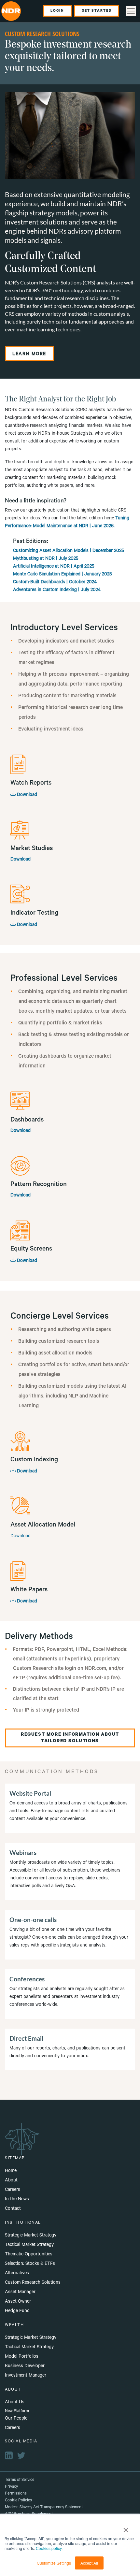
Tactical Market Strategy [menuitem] (29, 2245)
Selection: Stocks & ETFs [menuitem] (30, 2264)
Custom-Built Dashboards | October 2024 (55, 583)
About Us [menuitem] (15, 2403)
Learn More (29, 355)
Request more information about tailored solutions (70, 1738)
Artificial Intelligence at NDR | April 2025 (54, 567)
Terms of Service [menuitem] (20, 2480)
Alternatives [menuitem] (17, 2274)
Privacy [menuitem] (11, 2487)
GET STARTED (97, 11)
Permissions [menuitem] (16, 2494)
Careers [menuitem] (13, 2190)
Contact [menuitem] (13, 2209)
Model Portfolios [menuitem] (22, 2357)
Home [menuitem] (11, 2171)
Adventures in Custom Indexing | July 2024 (57, 590)
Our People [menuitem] (16, 2419)
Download (26, 795)
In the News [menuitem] (17, 2200)
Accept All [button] (89, 2563)
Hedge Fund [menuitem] (17, 2311)
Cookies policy (49, 2548)
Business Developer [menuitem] (25, 2366)
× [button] (126, 2528)
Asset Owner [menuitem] (18, 2302)
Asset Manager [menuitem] (20, 2293)
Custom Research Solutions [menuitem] (33, 2283)
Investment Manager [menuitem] (26, 2376)
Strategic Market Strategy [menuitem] (31, 2236)
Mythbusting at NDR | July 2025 (46, 559)
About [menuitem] (11, 2181)
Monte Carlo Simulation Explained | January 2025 (63, 575)
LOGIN (57, 11)
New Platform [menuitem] (17, 2411)
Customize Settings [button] (54, 2563)
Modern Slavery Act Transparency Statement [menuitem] (44, 2508)
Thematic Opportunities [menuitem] (29, 2255)
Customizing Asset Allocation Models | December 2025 (69, 551)
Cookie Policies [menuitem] (18, 2501)
